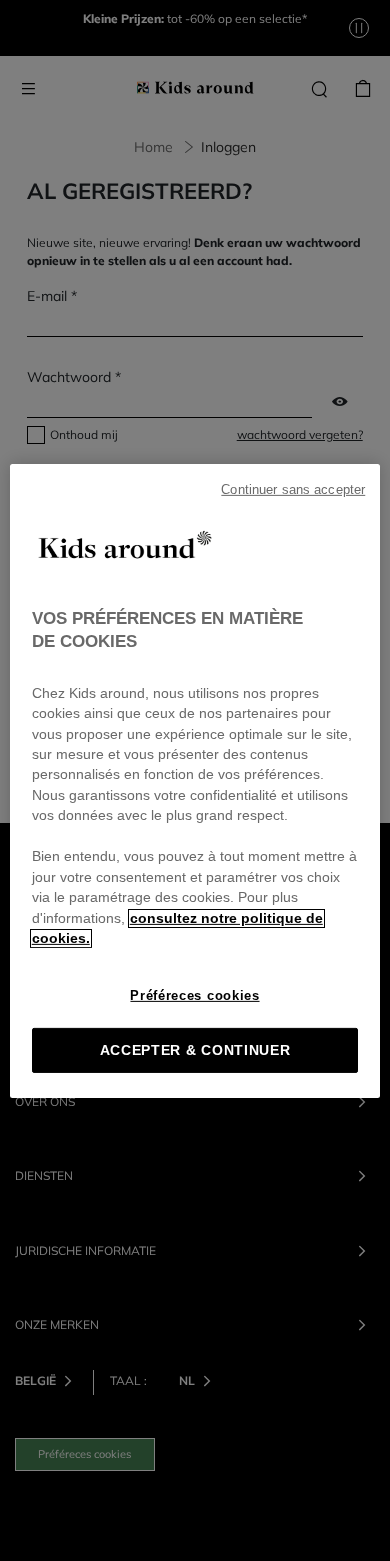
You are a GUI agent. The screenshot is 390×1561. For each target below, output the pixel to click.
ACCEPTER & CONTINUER (195, 1050)
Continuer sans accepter (293, 489)
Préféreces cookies (194, 995)
